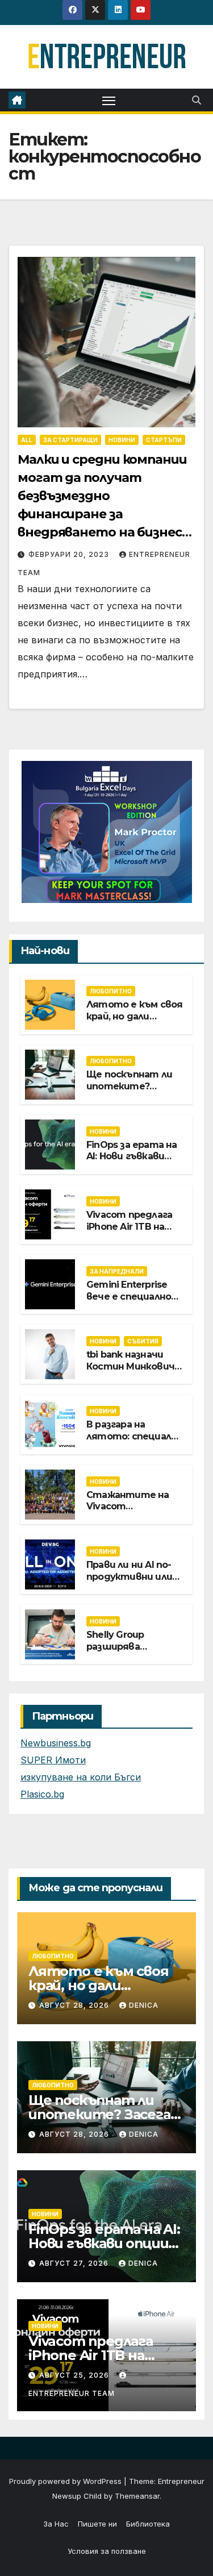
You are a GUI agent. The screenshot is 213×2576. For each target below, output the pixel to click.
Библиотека (148, 2524)
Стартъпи (164, 440)
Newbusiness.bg (56, 1743)
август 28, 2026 (75, 2005)
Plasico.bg (42, 1794)
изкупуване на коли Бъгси (81, 1777)
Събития (143, 1341)
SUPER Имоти (53, 1760)
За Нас (56, 2524)
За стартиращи (70, 440)
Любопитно (111, 991)
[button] (197, 100)
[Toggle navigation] (109, 100)
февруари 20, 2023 (70, 554)
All (27, 440)
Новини (122, 440)
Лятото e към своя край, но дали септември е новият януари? (134, 1022)
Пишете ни (97, 2524)
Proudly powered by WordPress (66, 2481)
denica (144, 2005)
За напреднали (117, 1271)
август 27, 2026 (75, 2263)
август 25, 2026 (75, 2375)
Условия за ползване (107, 2551)
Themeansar (137, 2496)
